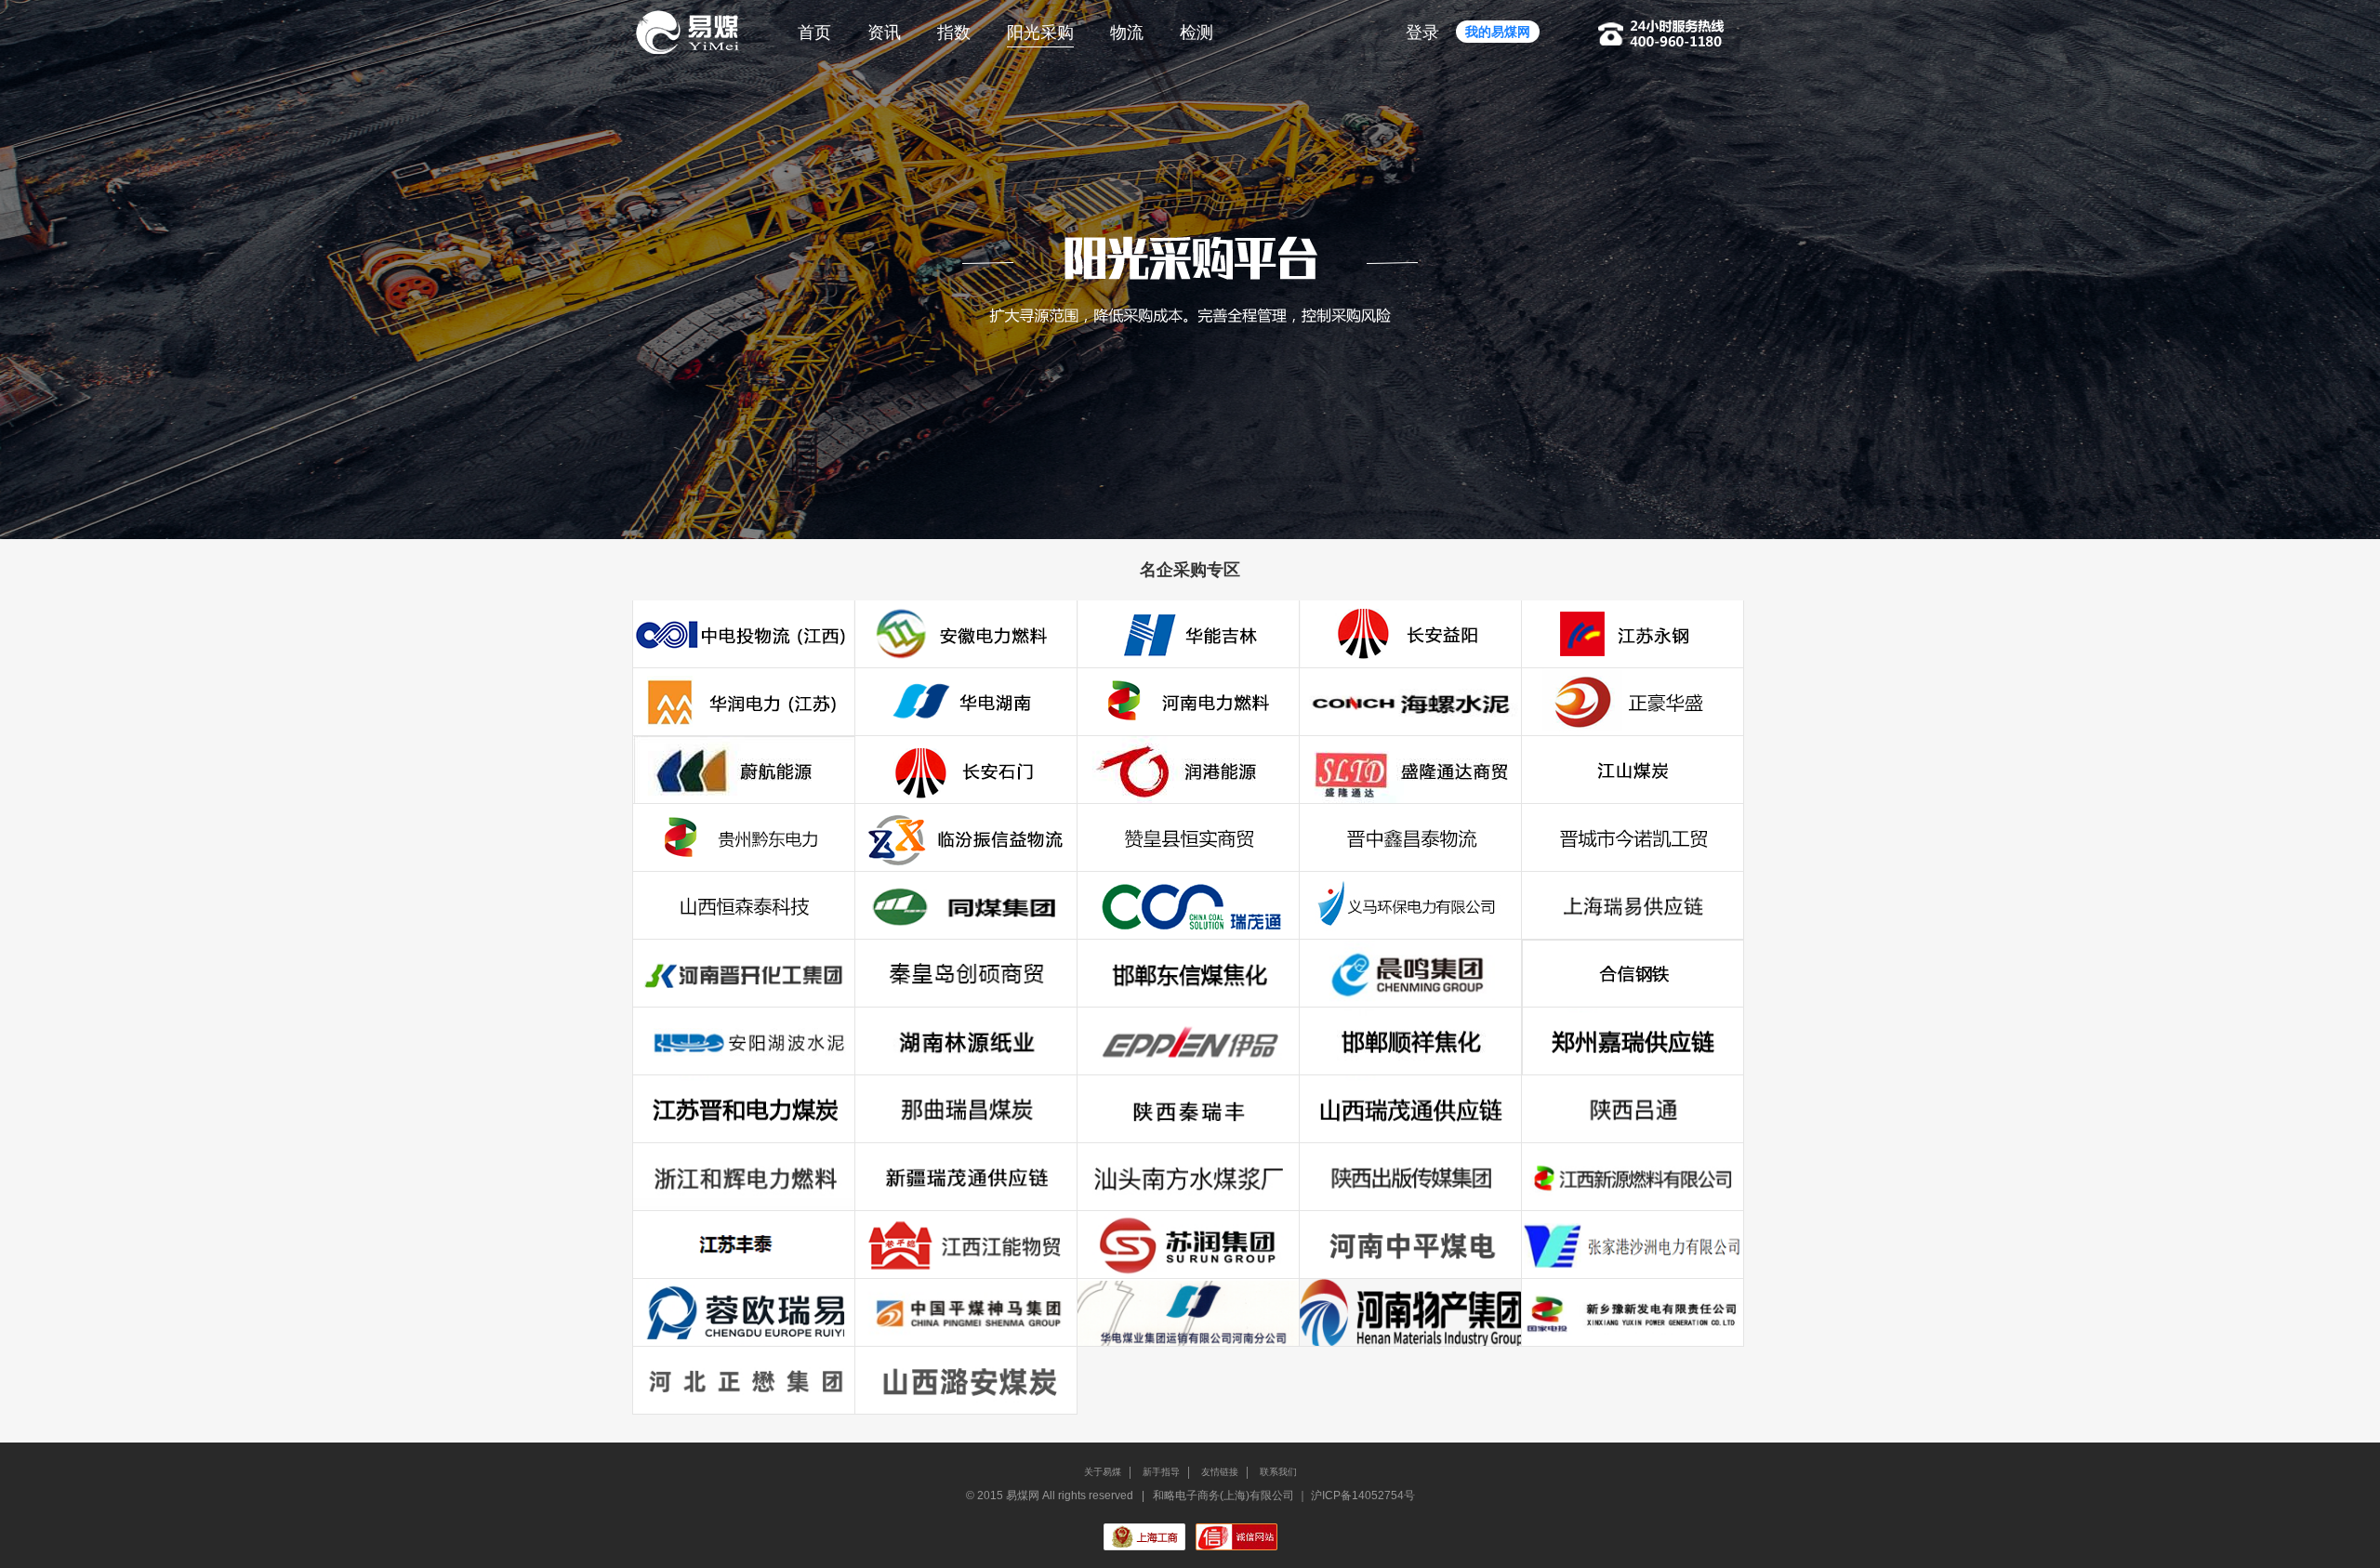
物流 (1127, 33)
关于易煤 (1103, 1472)
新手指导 (1161, 1472)
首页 (814, 33)
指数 (954, 33)
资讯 (884, 33)
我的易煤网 (1498, 32)
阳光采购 (1040, 33)
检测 (1197, 33)
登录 (1422, 33)
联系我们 (1278, 1472)
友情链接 (1220, 1472)
